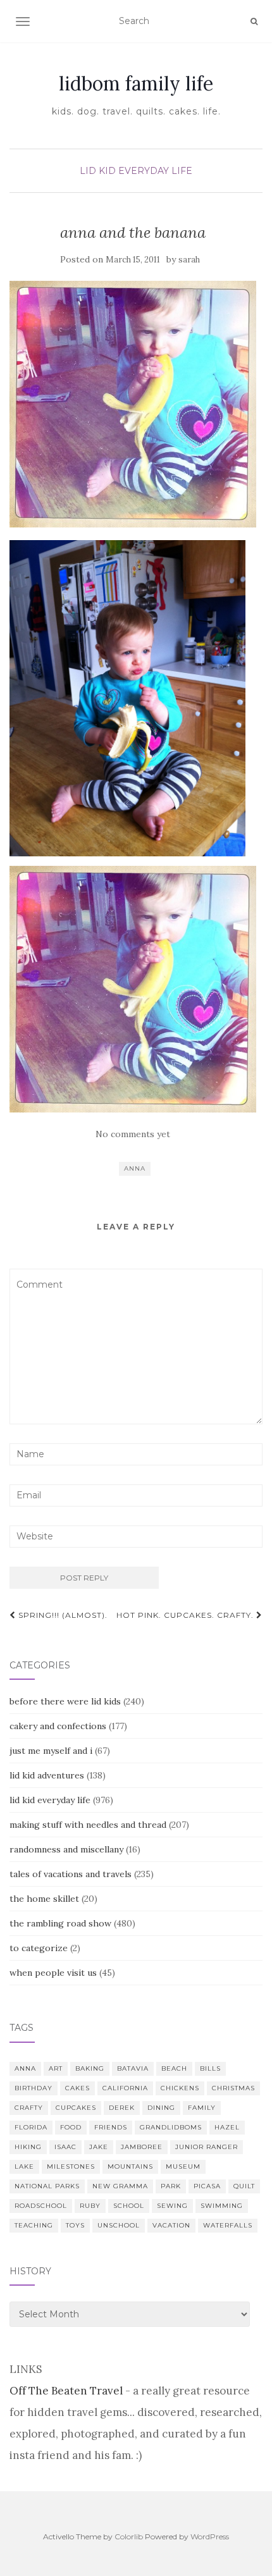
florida (31, 2127)
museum (183, 2166)
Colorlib (129, 2536)
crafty (29, 2108)
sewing (172, 2206)
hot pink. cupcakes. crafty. (186, 1615)
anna (135, 1168)
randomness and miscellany (66, 1849)
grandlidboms (171, 2127)
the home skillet (44, 1899)
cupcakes (76, 2108)
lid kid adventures (47, 1775)
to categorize (39, 1948)
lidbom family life (136, 83)
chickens (180, 2088)
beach (174, 2068)
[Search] (254, 22)
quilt (244, 2186)
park (171, 2186)
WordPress (210, 2536)
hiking (28, 2147)
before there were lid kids (65, 1701)
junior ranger (207, 2147)
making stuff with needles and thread (88, 1825)
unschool (119, 2225)
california (125, 2088)
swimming (222, 2206)
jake (99, 2147)
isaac (65, 2147)
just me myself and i (51, 1751)
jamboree (142, 2147)
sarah (189, 260)
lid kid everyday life (136, 171)
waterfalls (228, 2225)
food (71, 2127)
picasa (207, 2186)
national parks (47, 2186)
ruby (90, 2206)
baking (90, 2068)
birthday (34, 2088)
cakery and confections (58, 1726)
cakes (77, 2088)
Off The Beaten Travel (66, 2391)
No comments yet (133, 1134)
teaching (34, 2225)
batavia (133, 2068)
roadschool (41, 2206)
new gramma (120, 2186)
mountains (130, 2166)
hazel (227, 2127)
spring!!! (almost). (62, 1615)
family (202, 2108)
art (56, 2068)
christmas (233, 2088)
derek (122, 2108)
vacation (171, 2225)
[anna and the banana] (133, 404)
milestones (71, 2166)
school (129, 2206)
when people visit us (53, 1973)
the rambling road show (60, 1923)
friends (111, 2127)
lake (24, 2166)
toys (75, 2225)
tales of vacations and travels (71, 1874)
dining (161, 2108)
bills (210, 2068)
